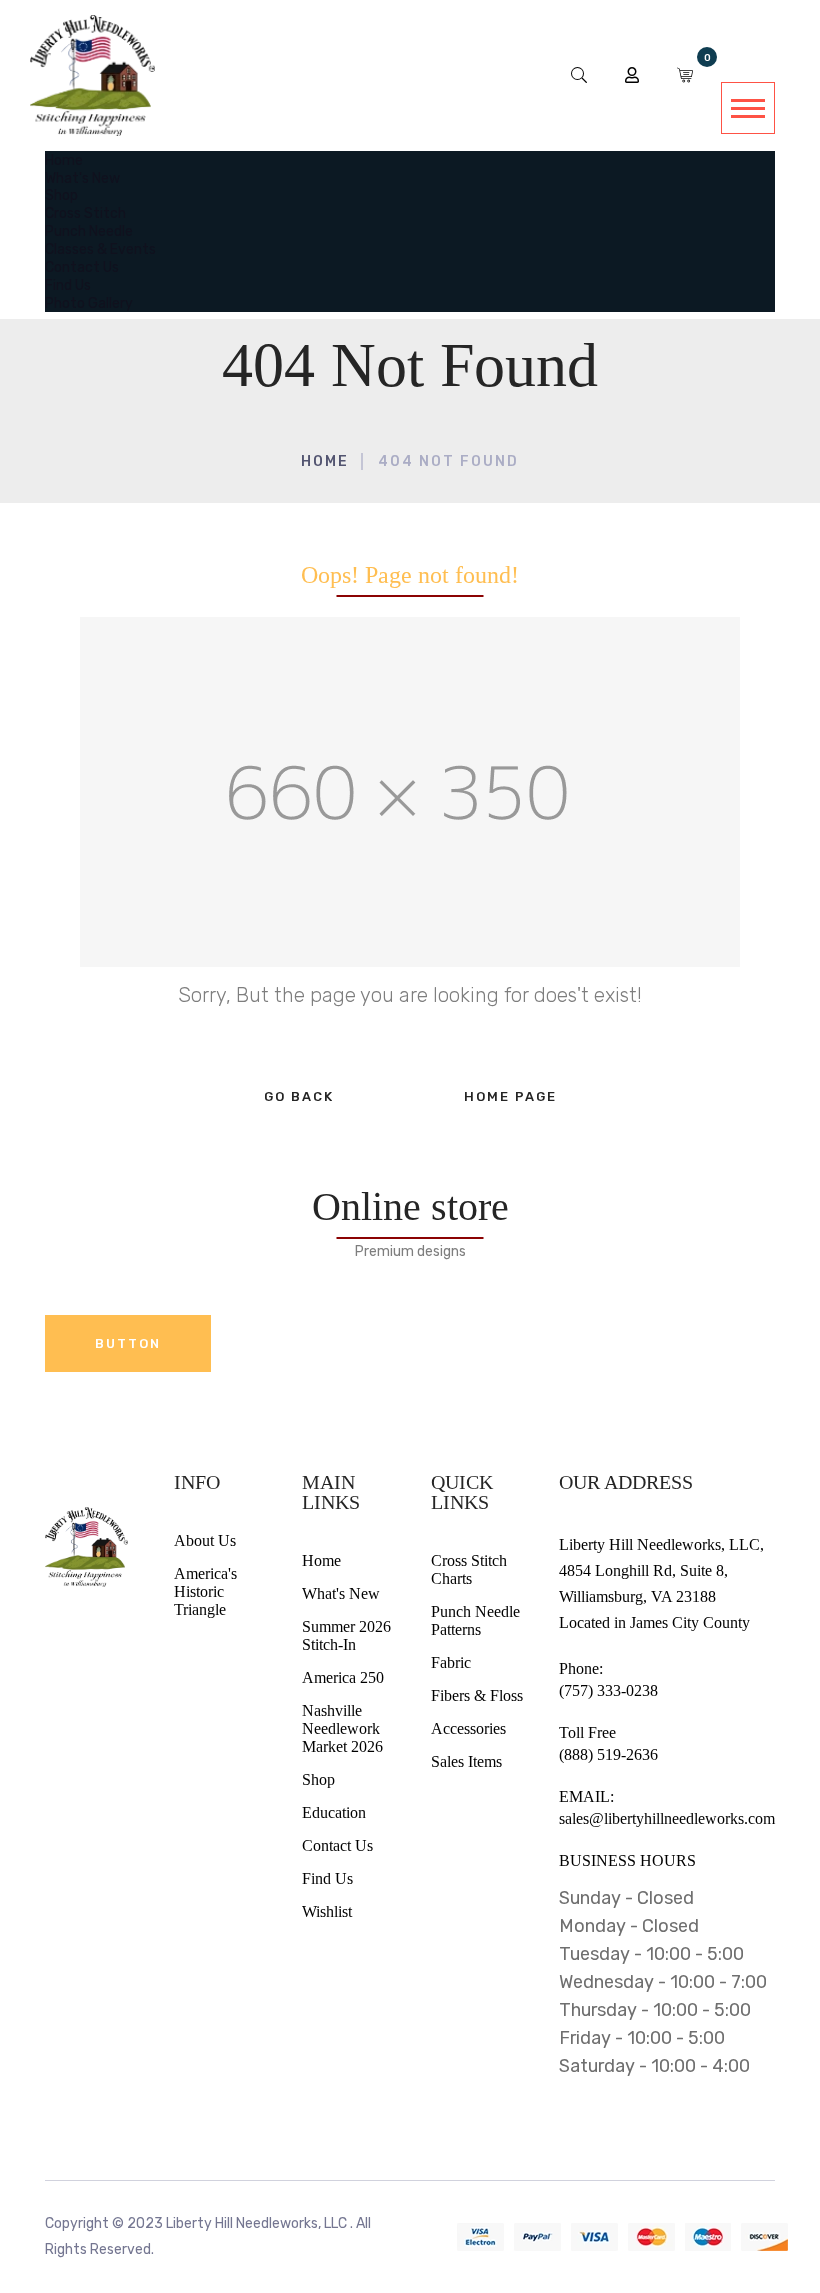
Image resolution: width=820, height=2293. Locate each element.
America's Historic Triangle (205, 1591)
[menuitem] (64, 159)
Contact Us (337, 1845)
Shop (318, 1779)
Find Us (327, 1878)
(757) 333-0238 (608, 1690)
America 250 (343, 1677)
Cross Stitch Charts (469, 1569)
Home (325, 461)
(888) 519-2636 (608, 1754)
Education (334, 1812)
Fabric (451, 1662)
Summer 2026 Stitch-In (346, 1635)
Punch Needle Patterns (475, 1620)
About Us (205, 1540)
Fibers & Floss (477, 1695)
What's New (341, 1593)
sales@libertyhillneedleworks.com (667, 1818)
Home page (510, 1096)
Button (128, 1343)
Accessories (468, 1728)
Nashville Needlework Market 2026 (342, 1728)
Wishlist (327, 1911)
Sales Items (466, 1761)
